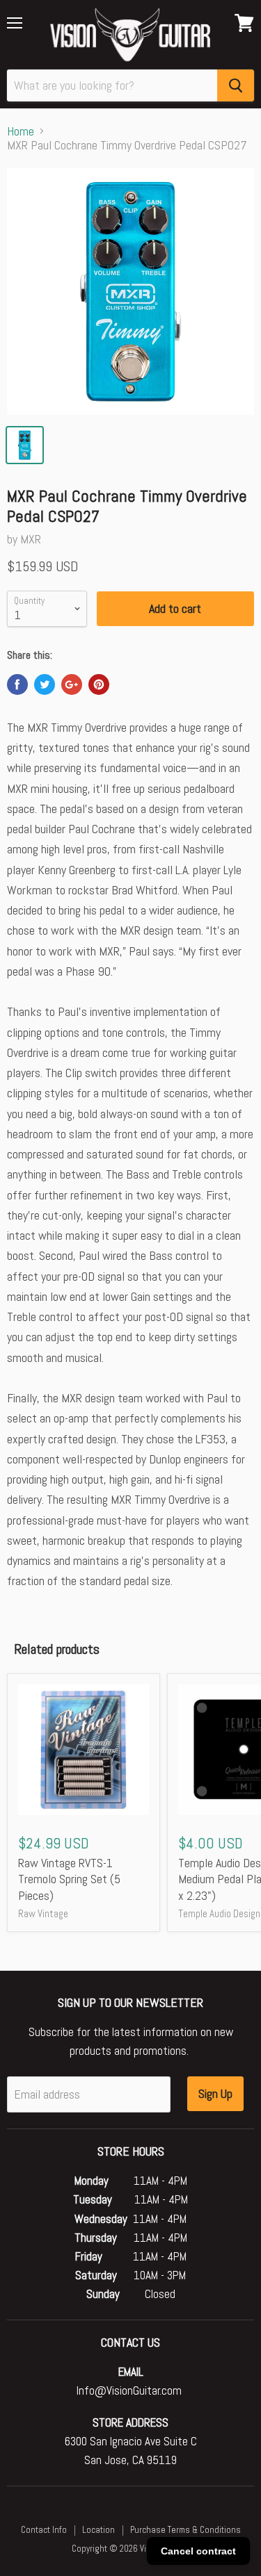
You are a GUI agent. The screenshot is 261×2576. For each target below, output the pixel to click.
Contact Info (44, 2530)
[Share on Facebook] (17, 684)
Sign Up (215, 2093)
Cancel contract (198, 2551)
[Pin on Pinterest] (99, 684)
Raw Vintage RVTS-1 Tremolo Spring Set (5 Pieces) (69, 1879)
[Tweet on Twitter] (45, 684)
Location (98, 2530)
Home (21, 132)
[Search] (236, 85)
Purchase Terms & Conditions (185, 2530)
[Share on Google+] (72, 684)
